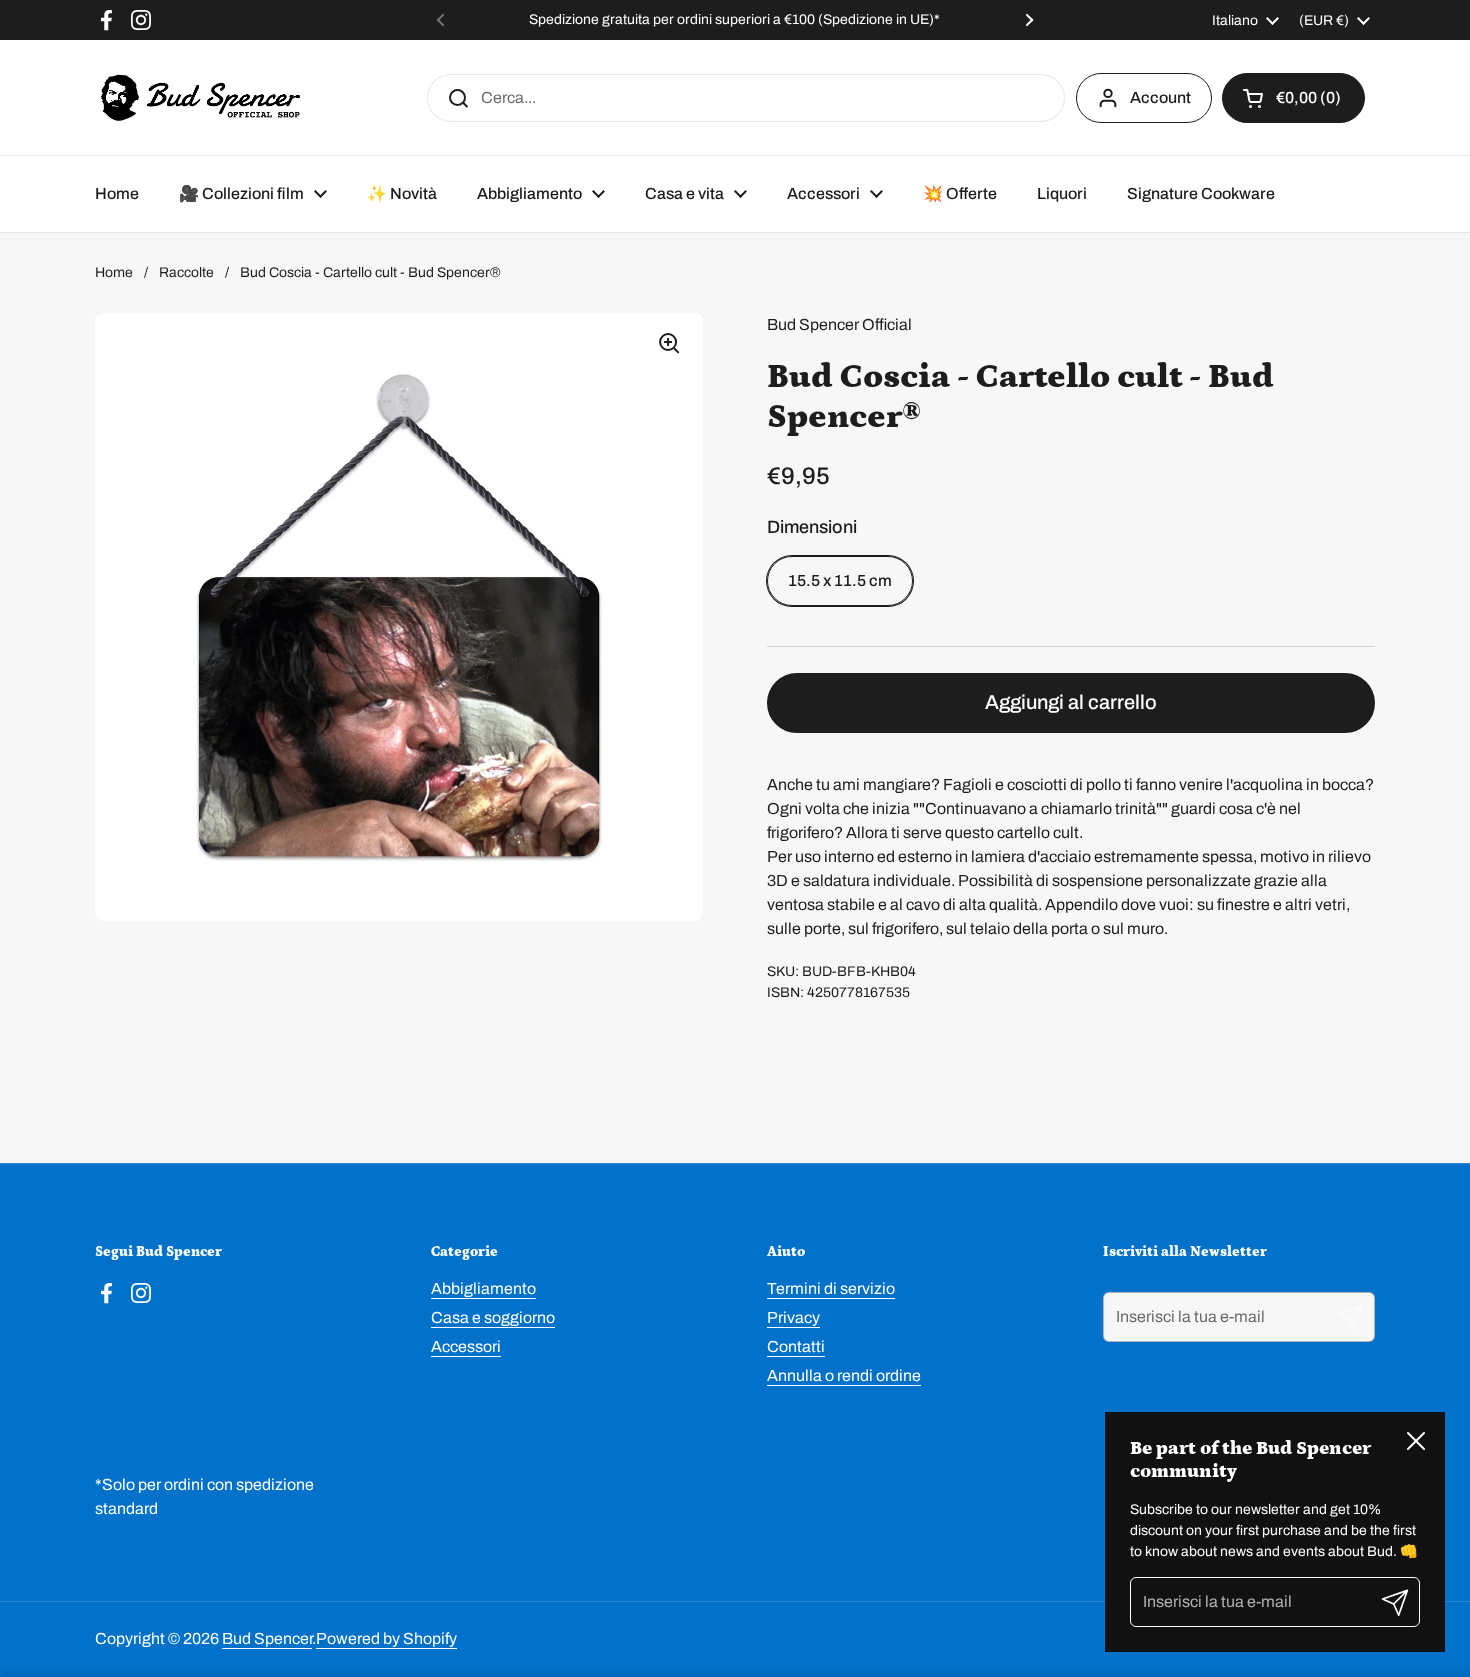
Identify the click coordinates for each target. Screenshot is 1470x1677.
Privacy (793, 1317)
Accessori (466, 1346)
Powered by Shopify (386, 1638)
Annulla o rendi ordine (844, 1375)
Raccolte (186, 272)
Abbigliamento (483, 1288)
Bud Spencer (267, 1638)
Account (1160, 97)
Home (114, 272)
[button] (1293, 98)
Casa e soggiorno (493, 1317)
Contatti (796, 1346)
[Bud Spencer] (200, 97)
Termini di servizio (831, 1288)
